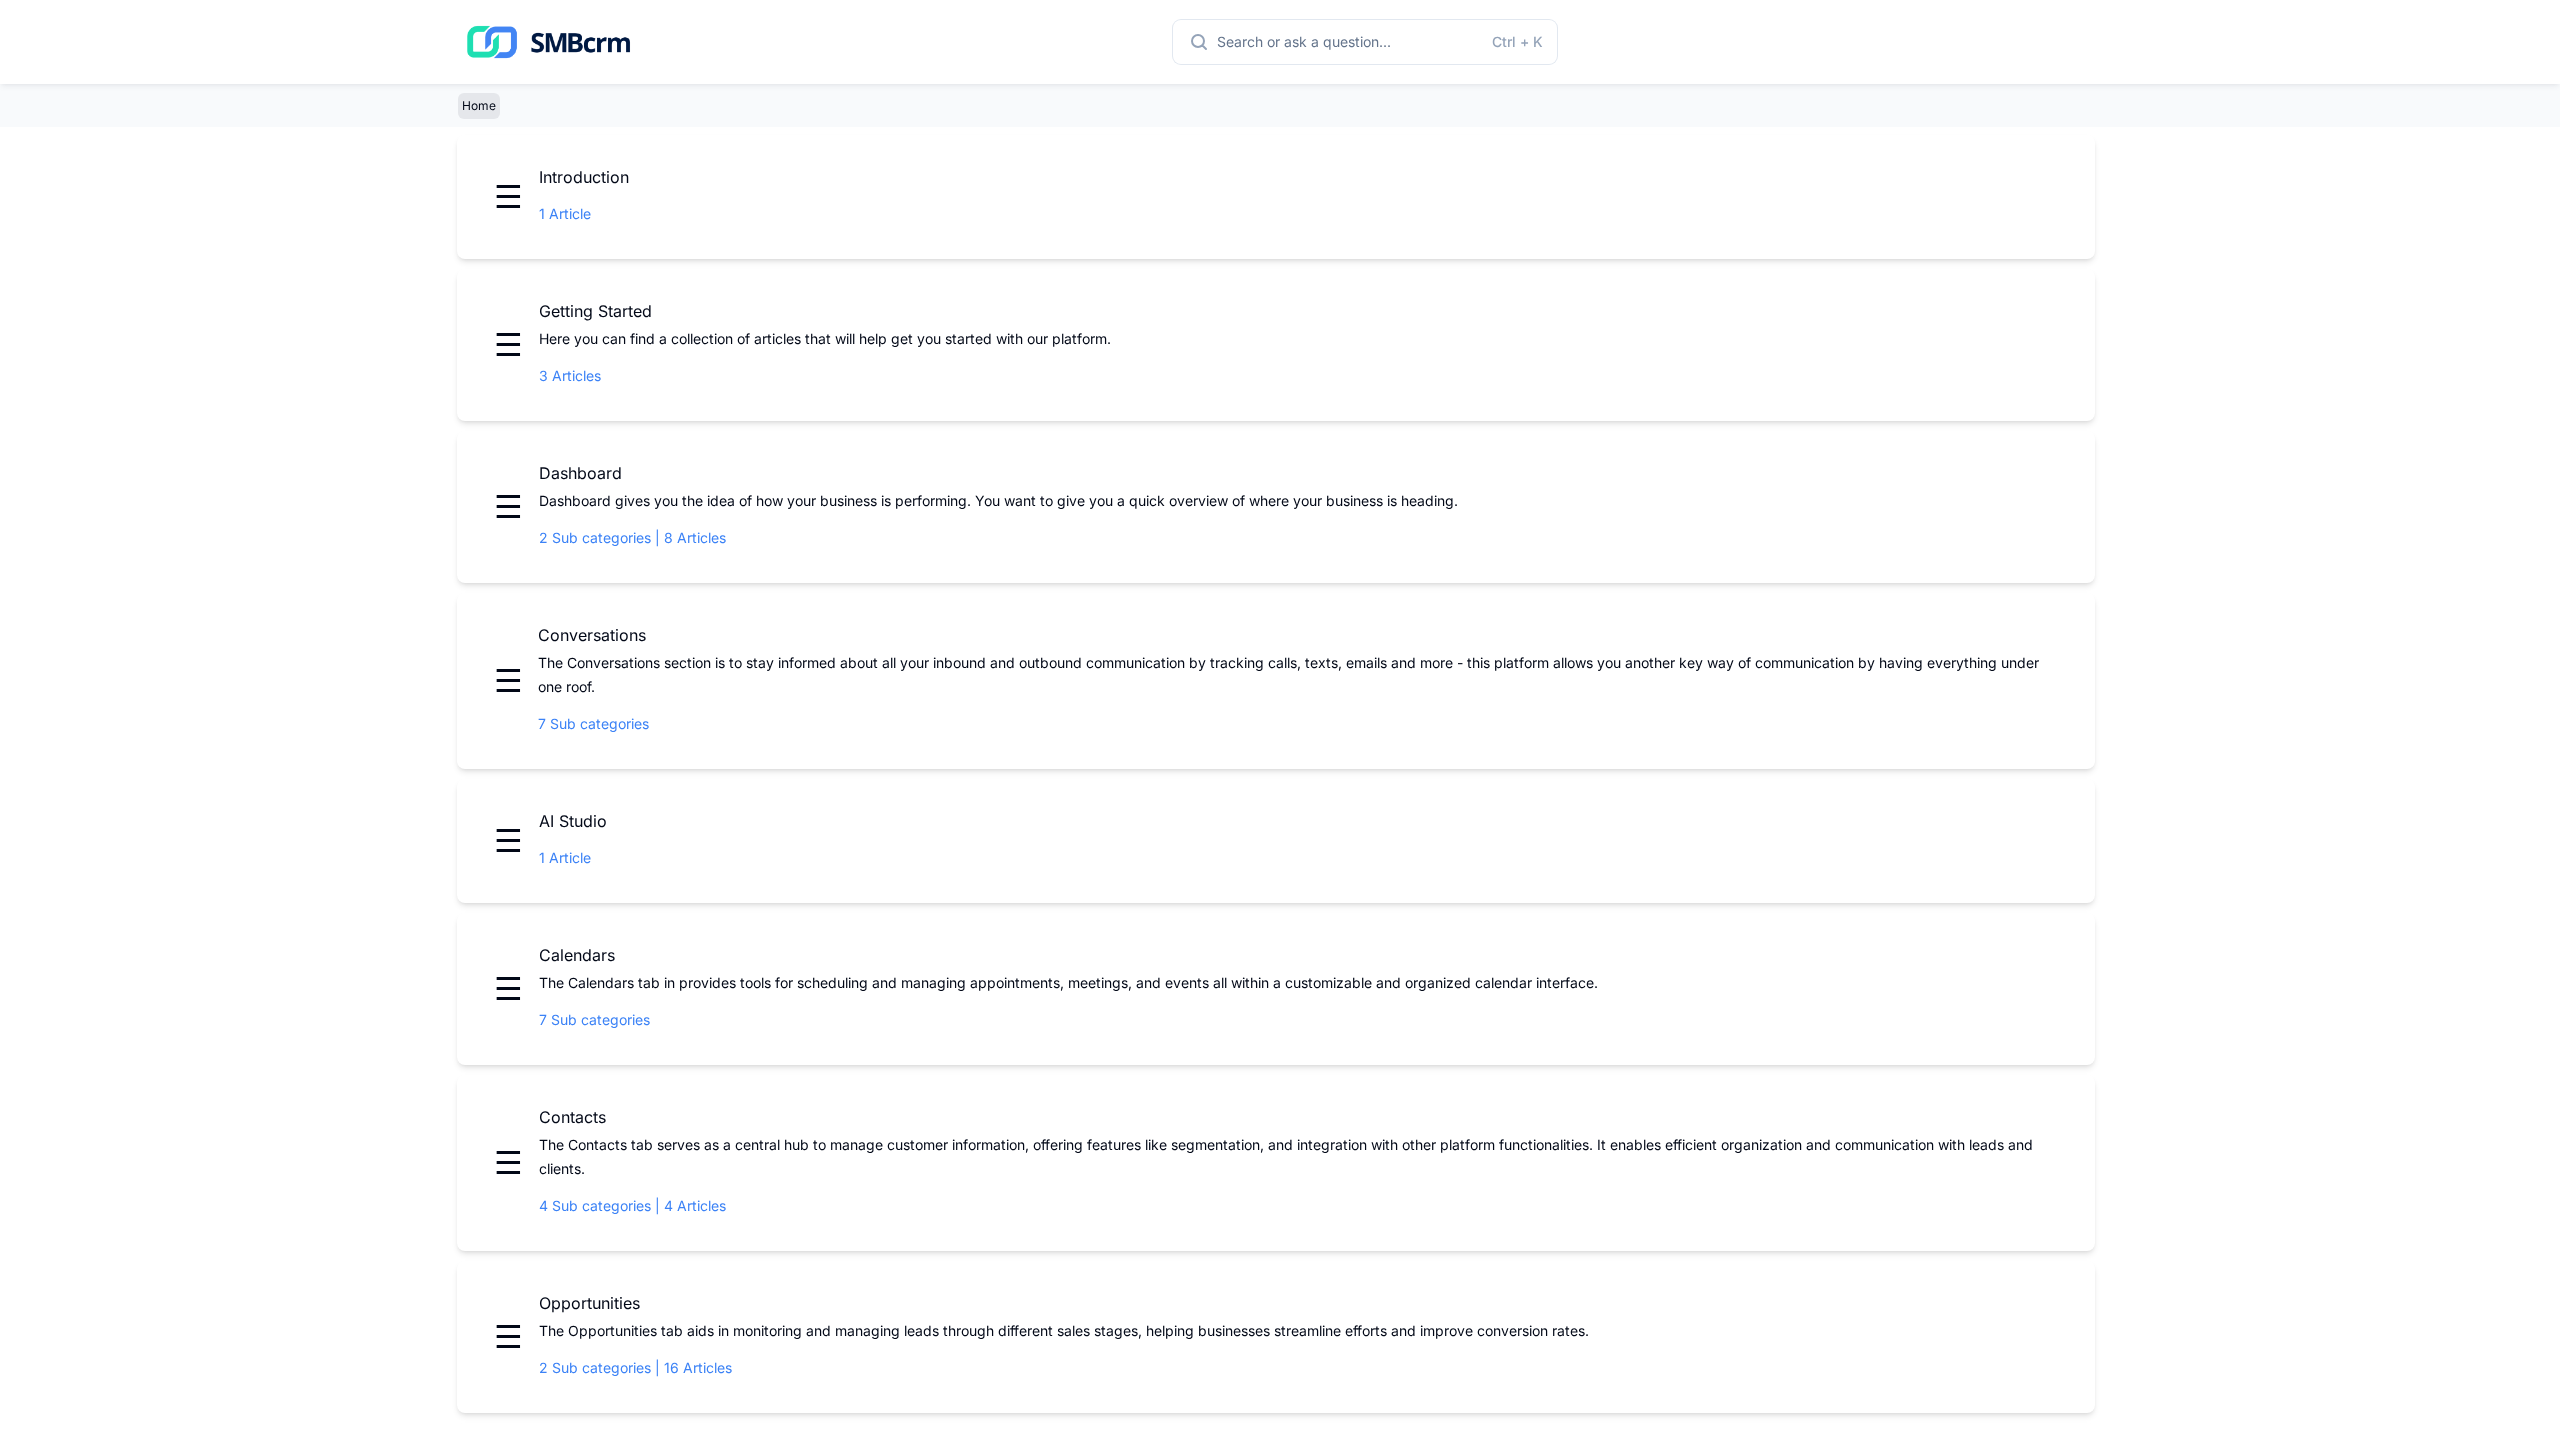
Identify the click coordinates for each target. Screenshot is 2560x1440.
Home (479, 105)
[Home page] (548, 42)
